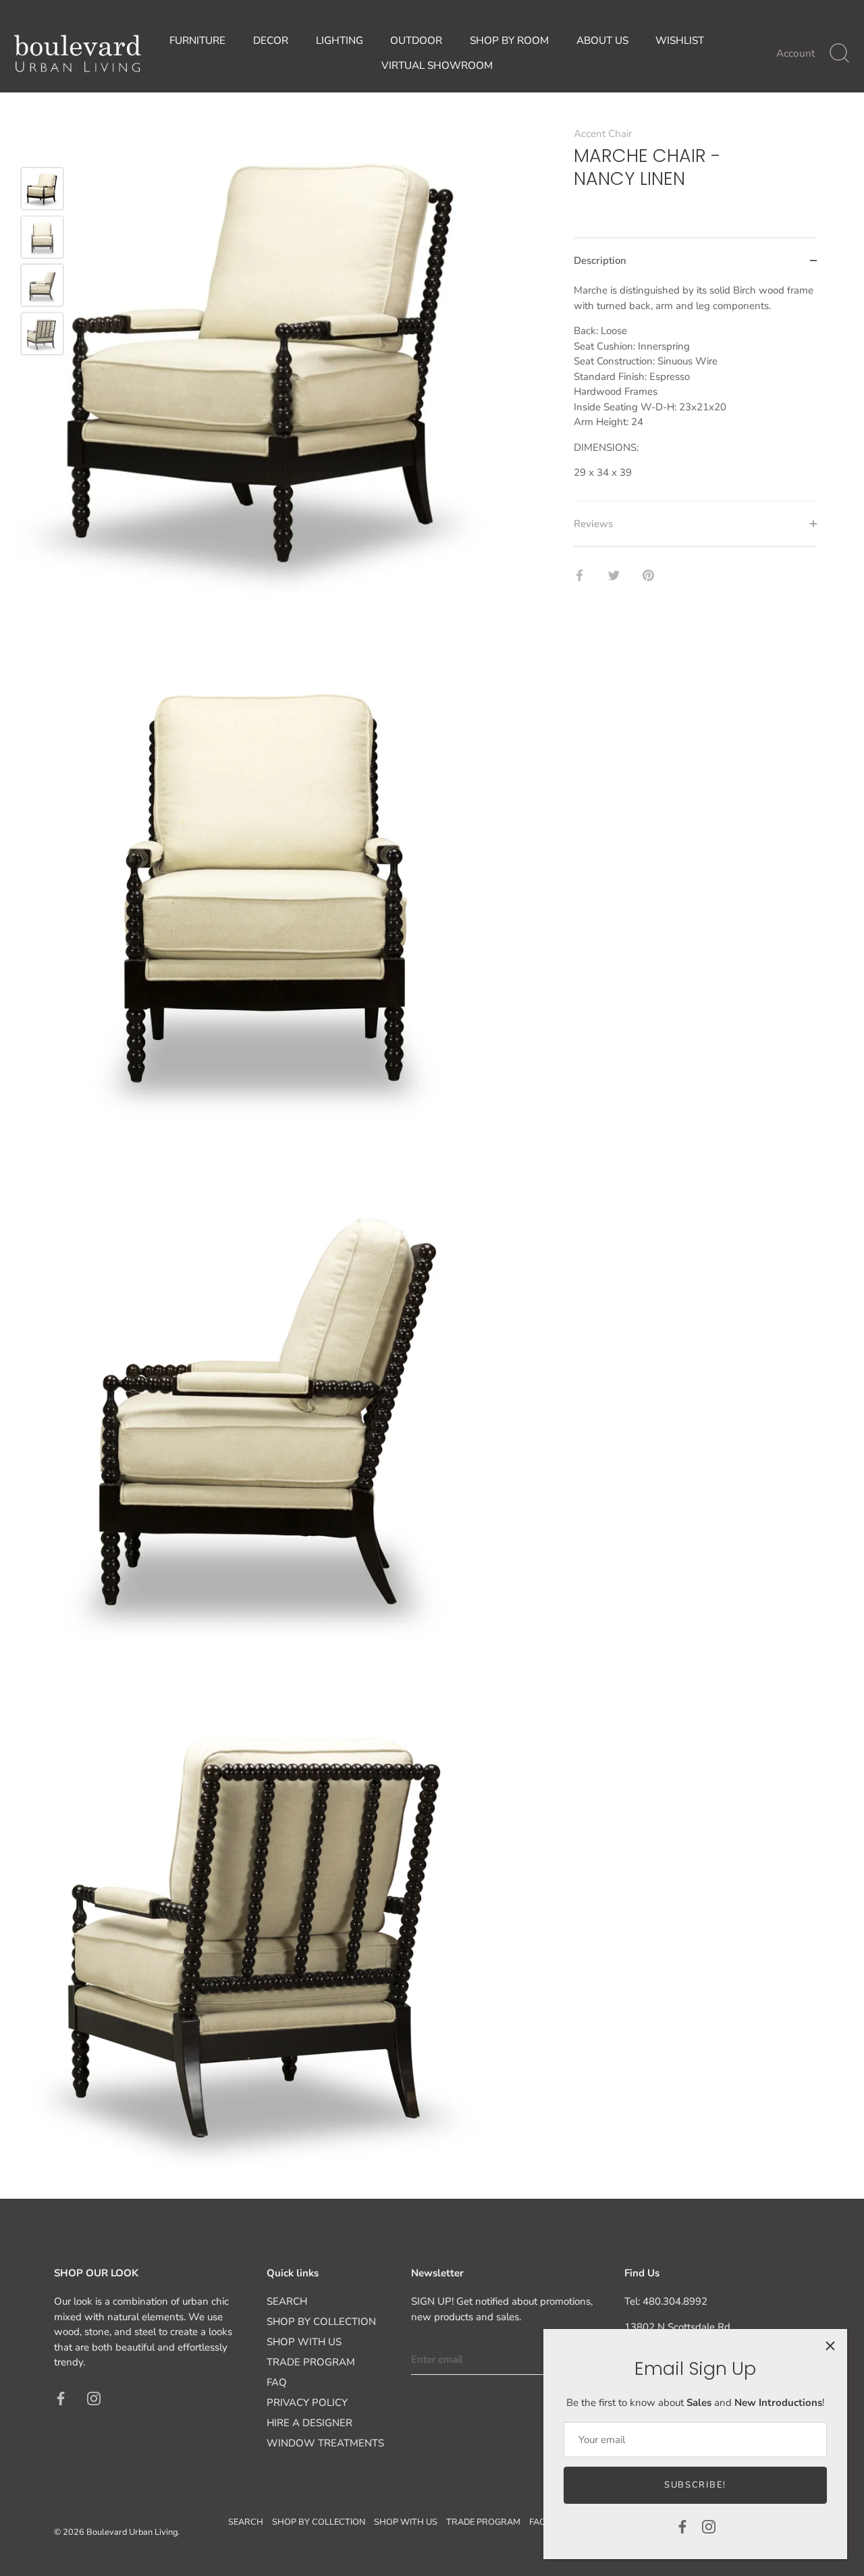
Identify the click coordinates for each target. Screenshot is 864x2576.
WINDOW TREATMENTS (325, 2443)
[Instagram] (709, 2526)
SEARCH (287, 2301)
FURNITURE (197, 40)
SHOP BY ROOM (509, 40)
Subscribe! (695, 2485)
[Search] (839, 53)
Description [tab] (600, 261)
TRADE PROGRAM (311, 2362)
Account (795, 53)
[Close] (830, 2346)
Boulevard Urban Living (132, 2532)
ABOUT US (602, 40)
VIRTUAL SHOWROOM (437, 65)
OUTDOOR (416, 40)
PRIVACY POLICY (307, 2403)
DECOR (271, 40)
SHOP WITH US (304, 2342)
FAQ (277, 2382)
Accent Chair (603, 134)
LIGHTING (340, 40)
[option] (42, 191)
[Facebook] (682, 2526)
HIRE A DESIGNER (309, 2423)
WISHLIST (680, 40)
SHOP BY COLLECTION (321, 2322)
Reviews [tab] (593, 524)
